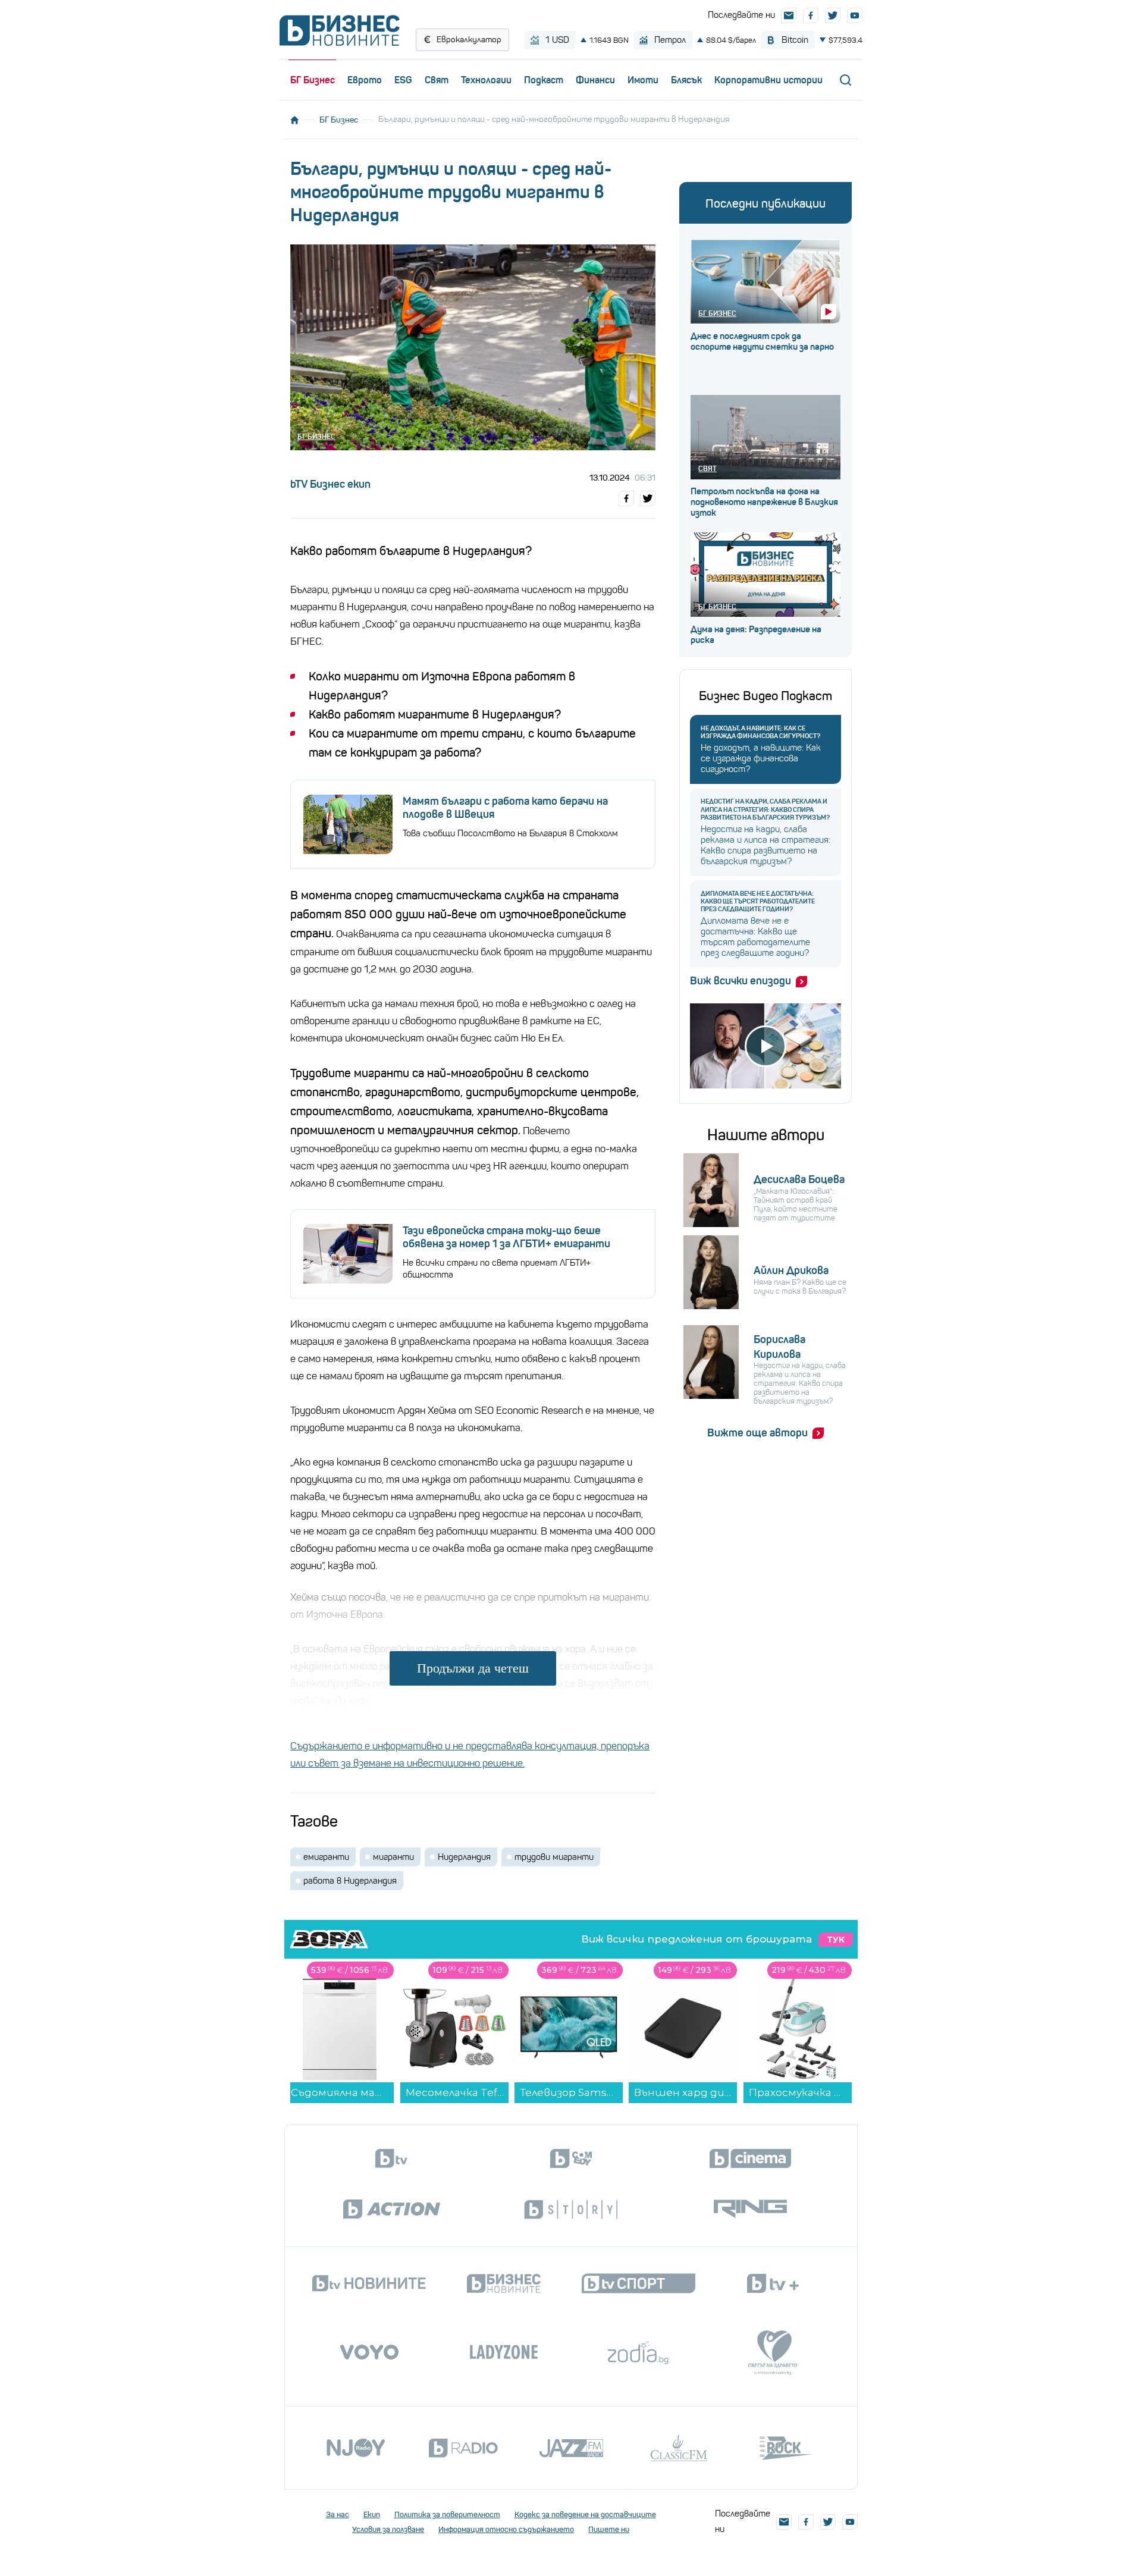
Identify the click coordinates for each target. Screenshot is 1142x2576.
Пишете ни (609, 2529)
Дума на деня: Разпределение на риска (756, 635)
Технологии (486, 80)
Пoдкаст (544, 80)
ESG (403, 80)
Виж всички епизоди (741, 981)
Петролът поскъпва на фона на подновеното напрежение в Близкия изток (764, 502)
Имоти (643, 80)
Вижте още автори (757, 1433)
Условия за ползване (388, 2529)
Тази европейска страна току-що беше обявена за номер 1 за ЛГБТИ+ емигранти (506, 1237)
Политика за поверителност (447, 2514)
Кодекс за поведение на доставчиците (585, 2514)
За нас (338, 2514)
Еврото (365, 80)
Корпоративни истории (768, 80)
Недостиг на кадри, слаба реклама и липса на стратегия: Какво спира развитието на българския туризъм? (765, 809)
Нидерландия (464, 1857)
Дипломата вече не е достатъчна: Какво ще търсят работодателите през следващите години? (758, 901)
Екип (372, 2514)
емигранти (326, 1857)
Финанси (595, 80)
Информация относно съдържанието (506, 2529)
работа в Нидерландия (350, 1881)
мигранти (393, 1857)
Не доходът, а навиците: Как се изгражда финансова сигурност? (760, 732)
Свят (437, 80)
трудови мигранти (554, 1857)
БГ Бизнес (313, 80)
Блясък (686, 80)
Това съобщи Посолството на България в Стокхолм (510, 833)
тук (836, 1940)
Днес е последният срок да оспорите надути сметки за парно (762, 341)
